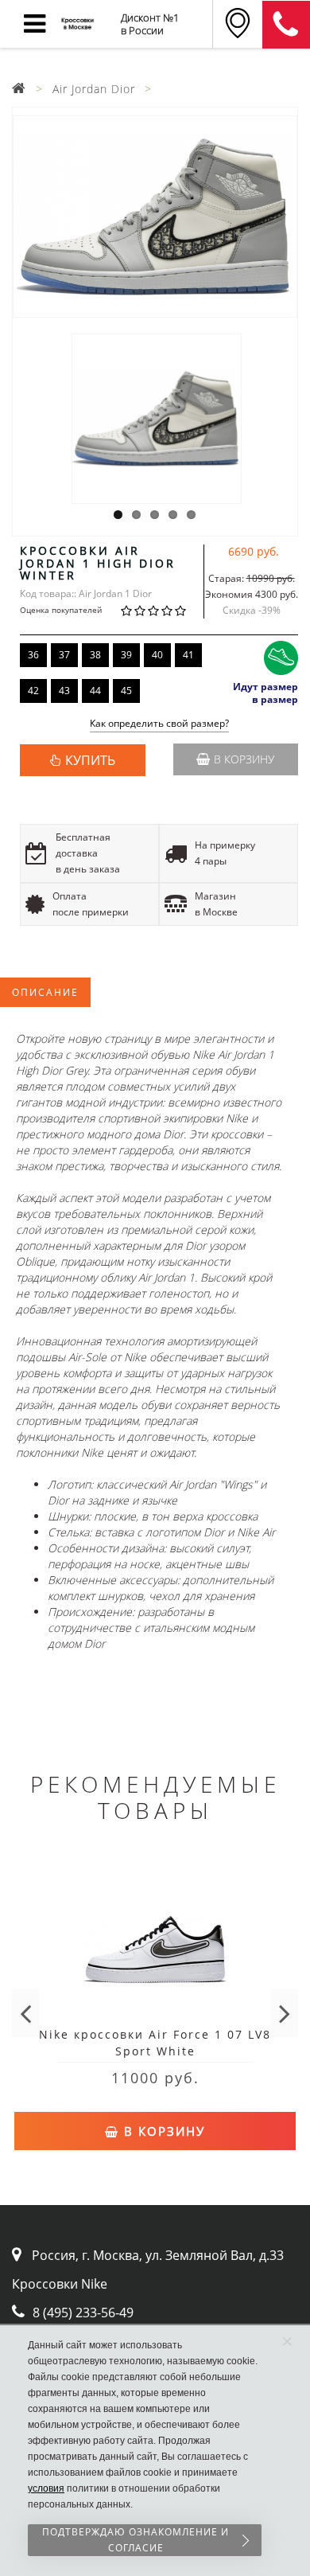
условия (46, 2488)
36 (33, 655)
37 (64, 655)
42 (33, 691)
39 (126, 655)
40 (157, 655)
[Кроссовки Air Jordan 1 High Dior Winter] (155, 217)
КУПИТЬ (90, 760)
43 (64, 691)
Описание (45, 992)
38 (95, 655)
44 (95, 691)
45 (126, 691)
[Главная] (19, 89)
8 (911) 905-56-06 (286, 25)
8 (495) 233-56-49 (83, 2313)
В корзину (244, 759)
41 (188, 655)
